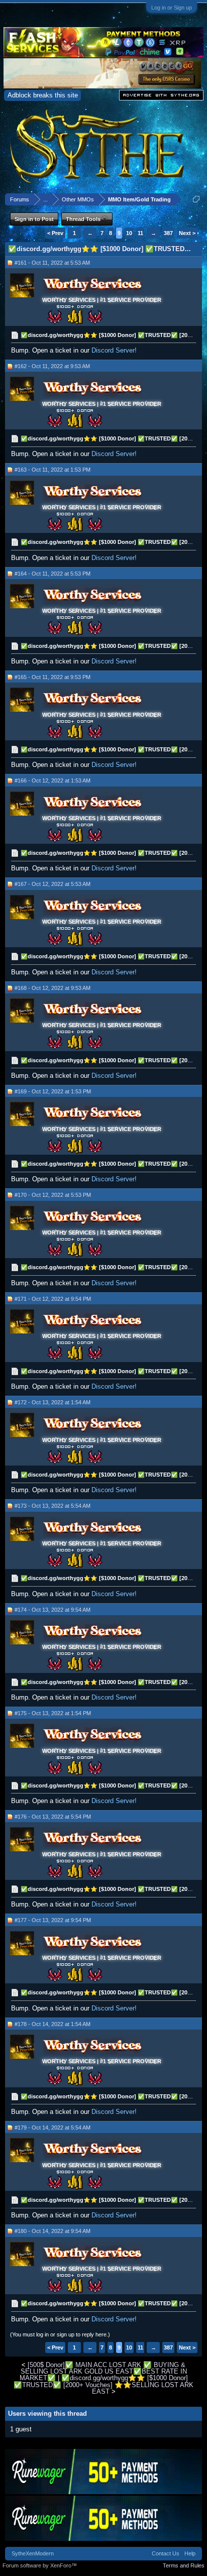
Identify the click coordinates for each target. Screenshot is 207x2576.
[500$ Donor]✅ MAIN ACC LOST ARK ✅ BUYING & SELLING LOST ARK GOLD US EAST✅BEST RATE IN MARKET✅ (103, 2372)
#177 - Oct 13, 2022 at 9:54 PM (53, 1920)
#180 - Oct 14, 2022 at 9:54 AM (53, 2231)
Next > (187, 233)
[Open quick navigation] (196, 199)
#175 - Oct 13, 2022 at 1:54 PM (53, 1713)
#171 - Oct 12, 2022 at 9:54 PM (53, 1299)
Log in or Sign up (172, 8)
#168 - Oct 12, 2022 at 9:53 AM (53, 988)
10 (129, 233)
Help (190, 2553)
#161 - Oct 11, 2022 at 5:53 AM (52, 263)
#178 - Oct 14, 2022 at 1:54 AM (53, 2024)
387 (168, 233)
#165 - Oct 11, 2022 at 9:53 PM (53, 677)
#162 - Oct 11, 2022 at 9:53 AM (52, 366)
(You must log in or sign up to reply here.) (60, 2334)
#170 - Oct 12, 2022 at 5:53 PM (53, 1195)
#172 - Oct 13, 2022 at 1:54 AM (53, 1402)
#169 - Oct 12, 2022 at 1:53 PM (53, 1091)
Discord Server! (114, 350)
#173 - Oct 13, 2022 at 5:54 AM (53, 1506)
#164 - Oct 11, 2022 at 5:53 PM (53, 574)
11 (140, 233)
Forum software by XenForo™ (40, 2565)
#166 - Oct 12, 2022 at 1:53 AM (53, 780)
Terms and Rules (184, 2565)
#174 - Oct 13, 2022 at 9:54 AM (53, 1610)
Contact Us (166, 2553)
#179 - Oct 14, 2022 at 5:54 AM (53, 2127)
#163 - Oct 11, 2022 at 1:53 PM (53, 470)
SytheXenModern (33, 2553)
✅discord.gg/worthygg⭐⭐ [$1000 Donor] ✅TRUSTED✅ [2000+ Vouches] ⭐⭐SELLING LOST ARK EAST (103, 2385)
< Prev (55, 233)
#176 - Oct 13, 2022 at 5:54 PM (53, 1817)
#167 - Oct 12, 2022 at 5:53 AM (53, 884)
